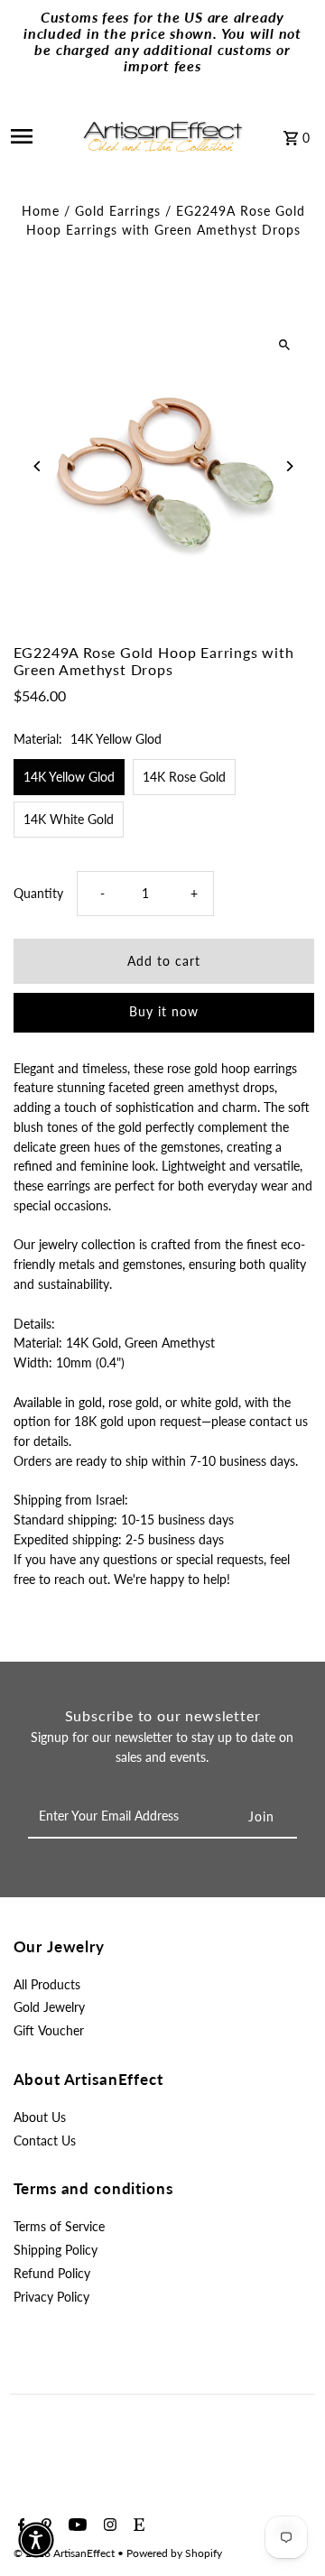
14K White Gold (69, 820)
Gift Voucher (49, 2031)
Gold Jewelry (49, 2007)
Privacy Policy (51, 2297)
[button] (36, 2540)
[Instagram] (108, 2525)
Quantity (38, 894)
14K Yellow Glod (69, 777)
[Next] (289, 466)
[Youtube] (75, 2525)
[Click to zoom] (285, 345)
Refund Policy (52, 2274)
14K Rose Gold (184, 777)
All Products (47, 1985)
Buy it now (164, 1012)
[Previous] (38, 466)
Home (41, 211)
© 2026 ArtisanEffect (65, 2553)
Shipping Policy (56, 2250)
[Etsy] (137, 2525)
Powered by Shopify (174, 2553)
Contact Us (45, 2141)
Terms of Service (59, 2227)
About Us (40, 2117)
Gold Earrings (118, 211)
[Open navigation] (35, 136)
